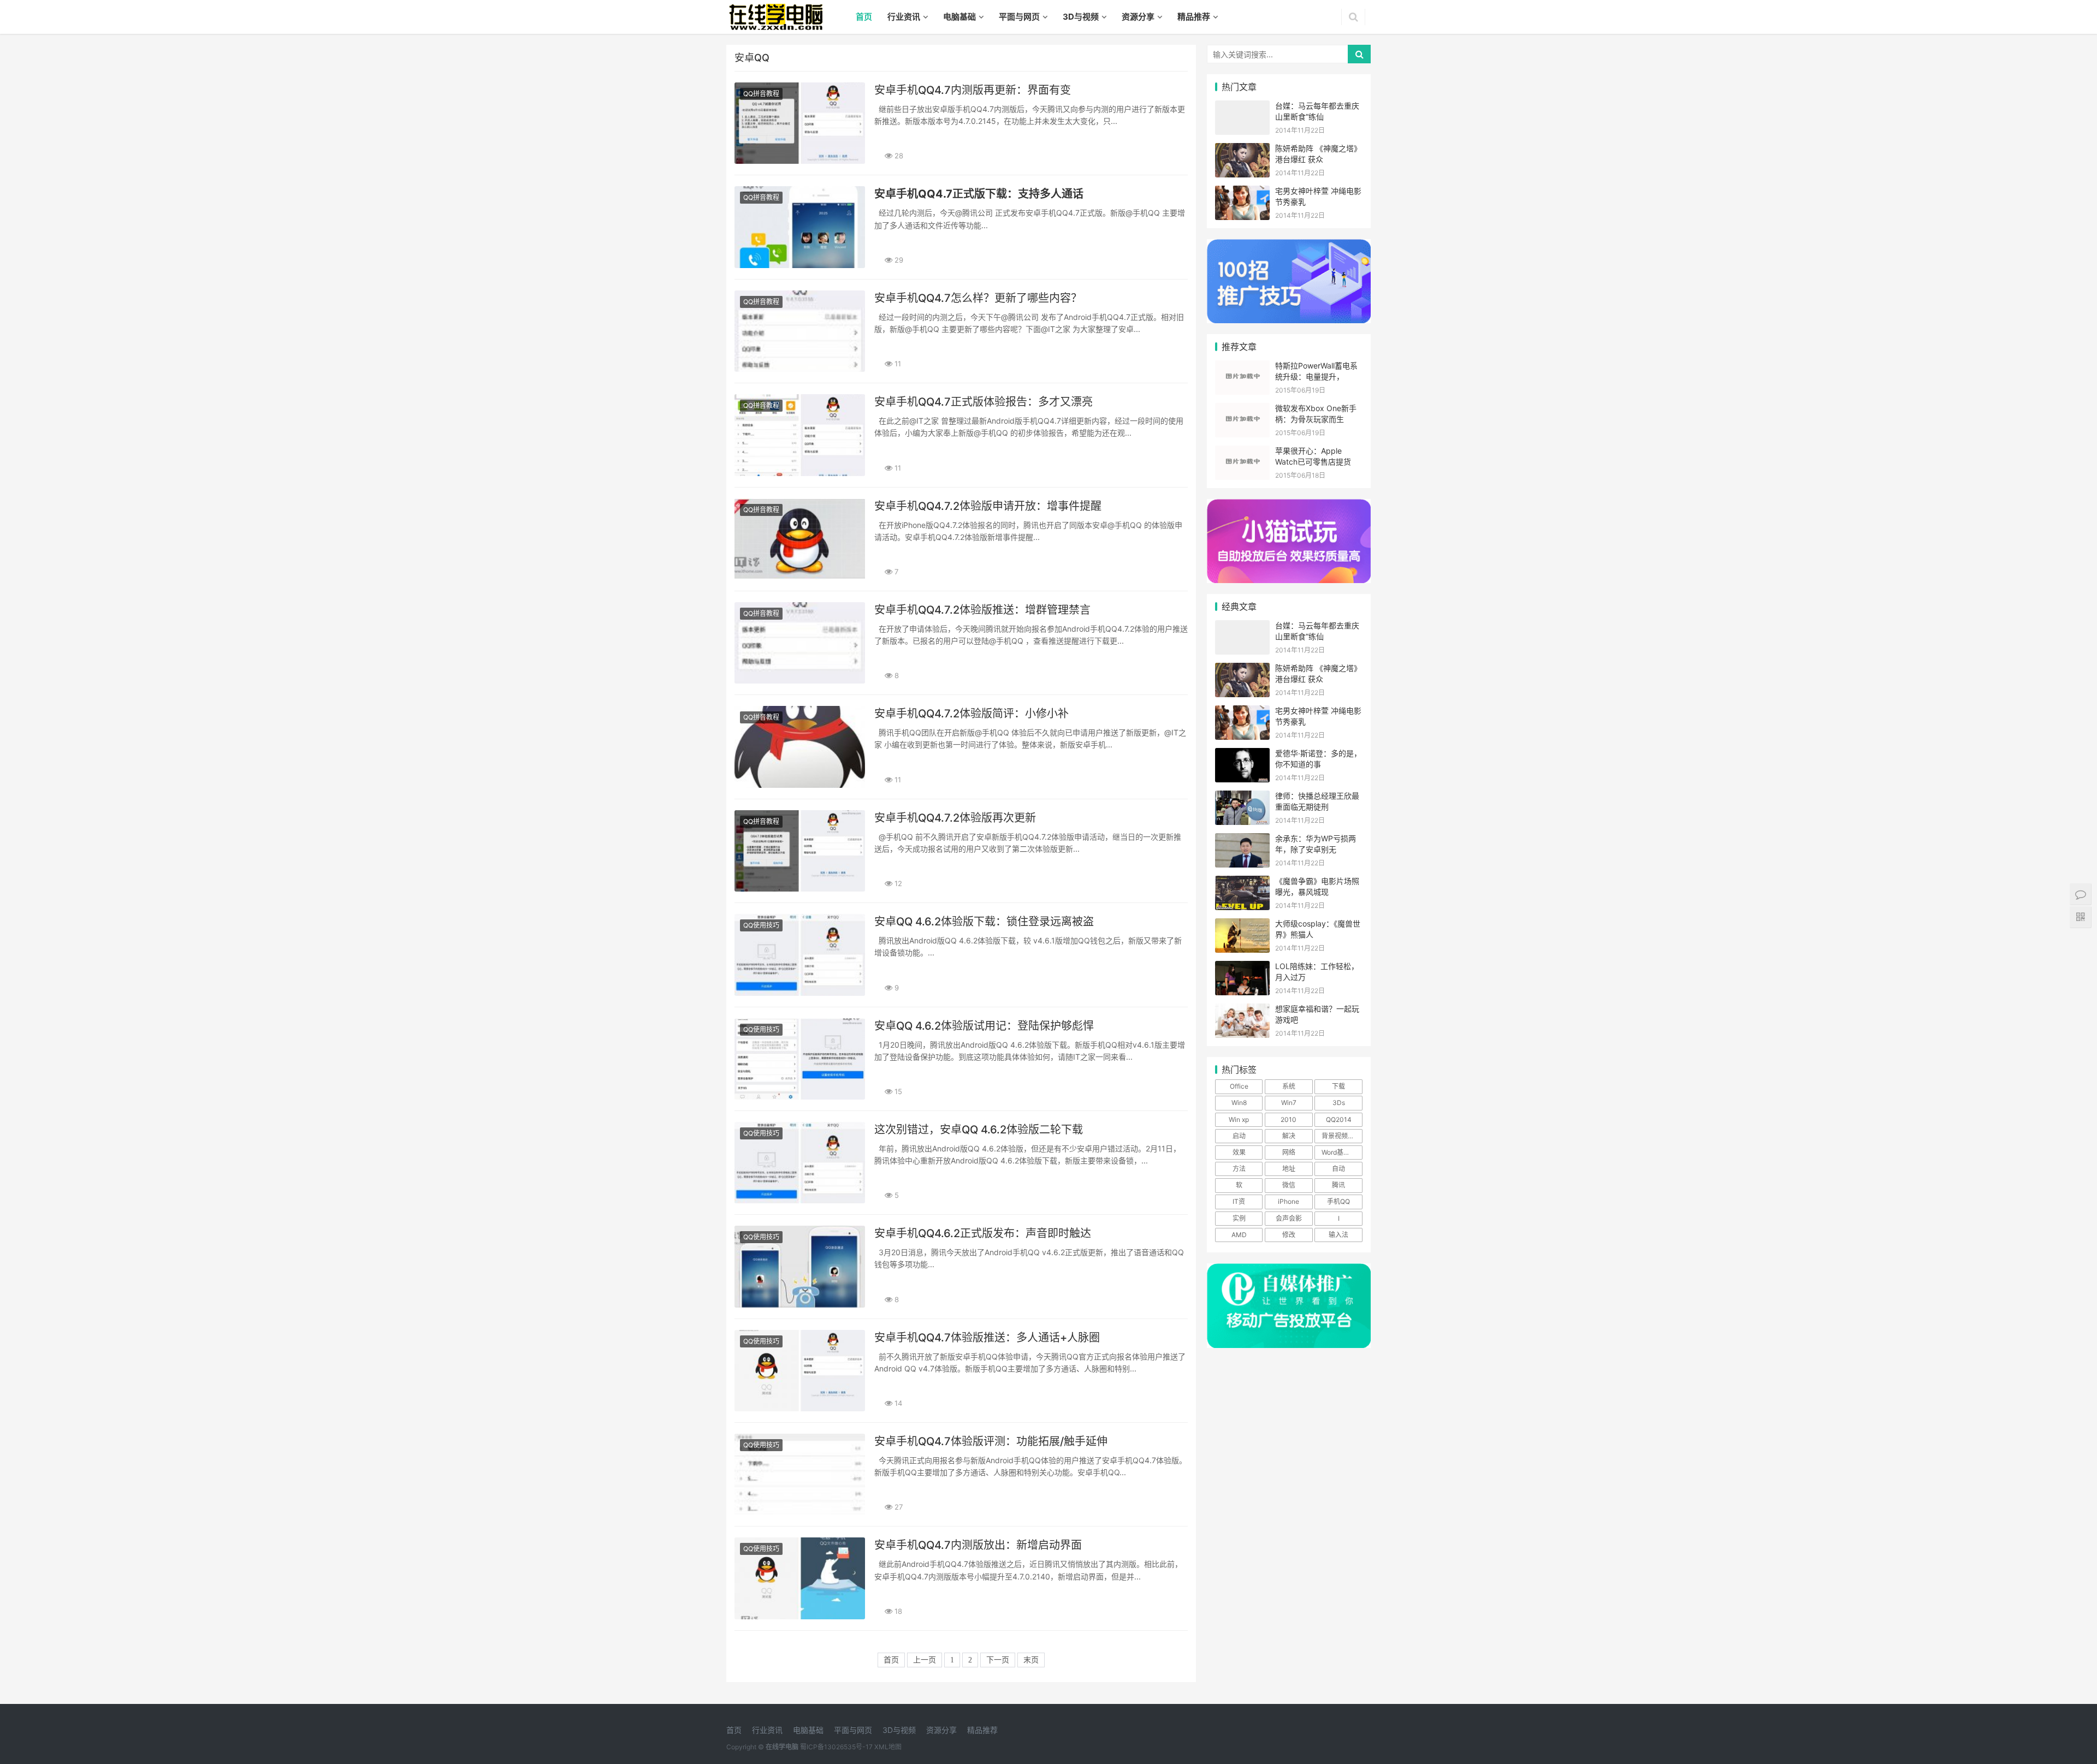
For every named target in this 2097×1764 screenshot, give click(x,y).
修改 (1289, 1235)
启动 (1239, 1136)
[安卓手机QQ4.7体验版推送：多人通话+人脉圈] (800, 1371)
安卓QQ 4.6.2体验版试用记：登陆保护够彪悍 (984, 1026)
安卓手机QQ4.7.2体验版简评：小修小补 (972, 714)
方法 (1239, 1169)
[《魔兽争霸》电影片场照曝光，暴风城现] (1242, 883)
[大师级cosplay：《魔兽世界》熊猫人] (1242, 925)
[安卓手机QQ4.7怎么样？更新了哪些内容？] (800, 331)
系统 (1289, 1086)
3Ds (1339, 1103)
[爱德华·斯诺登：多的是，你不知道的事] (1242, 755)
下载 (1338, 1086)
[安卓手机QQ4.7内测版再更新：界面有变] (800, 123)
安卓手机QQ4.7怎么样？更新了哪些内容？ (978, 298)
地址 (1289, 1169)
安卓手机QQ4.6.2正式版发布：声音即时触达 (983, 1233)
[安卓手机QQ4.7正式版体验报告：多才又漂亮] (800, 435)
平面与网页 (1019, 17)
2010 (1289, 1119)
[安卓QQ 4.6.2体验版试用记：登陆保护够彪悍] (800, 1059)
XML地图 (888, 1747)
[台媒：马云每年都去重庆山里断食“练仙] (1242, 107)
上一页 (925, 1660)
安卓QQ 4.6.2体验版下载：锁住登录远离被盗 (984, 922)
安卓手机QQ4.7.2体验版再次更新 (955, 818)
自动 (1338, 1169)
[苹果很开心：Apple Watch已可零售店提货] (1242, 452)
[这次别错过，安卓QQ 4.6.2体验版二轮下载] (800, 1163)
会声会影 (1289, 1218)
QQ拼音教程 (761, 94)
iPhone (1289, 1201)
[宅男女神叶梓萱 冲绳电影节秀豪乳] (1242, 192)
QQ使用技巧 (761, 925)
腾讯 (1338, 1185)
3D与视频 (1081, 17)
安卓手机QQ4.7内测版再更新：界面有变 (973, 90)
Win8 (1239, 1103)
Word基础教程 (1342, 1152)
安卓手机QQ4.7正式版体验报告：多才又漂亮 (984, 402)
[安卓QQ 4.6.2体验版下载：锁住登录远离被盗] (800, 955)
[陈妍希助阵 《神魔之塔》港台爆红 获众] (1242, 150)
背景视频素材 (1341, 1136)
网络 (1289, 1152)
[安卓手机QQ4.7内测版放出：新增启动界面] (800, 1578)
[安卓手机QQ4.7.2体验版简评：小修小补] (800, 747)
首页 (864, 17)
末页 (1031, 1660)
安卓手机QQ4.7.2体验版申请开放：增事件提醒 (988, 506)
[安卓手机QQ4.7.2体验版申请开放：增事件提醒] (800, 539)
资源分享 (1138, 17)
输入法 (1338, 1235)
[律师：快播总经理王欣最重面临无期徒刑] (1242, 797)
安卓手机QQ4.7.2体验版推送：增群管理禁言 (982, 610)
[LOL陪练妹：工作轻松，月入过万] (1242, 968)
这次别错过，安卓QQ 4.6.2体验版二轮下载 (979, 1130)
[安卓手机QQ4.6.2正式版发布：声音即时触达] (800, 1266)
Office (1239, 1086)
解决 (1289, 1136)
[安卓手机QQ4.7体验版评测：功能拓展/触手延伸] (800, 1474)
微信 (1289, 1185)
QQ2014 (1339, 1119)
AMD (1239, 1235)
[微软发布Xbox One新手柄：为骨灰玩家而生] (1242, 410)
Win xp (1239, 1119)
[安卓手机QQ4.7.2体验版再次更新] (800, 851)
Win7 (1289, 1103)
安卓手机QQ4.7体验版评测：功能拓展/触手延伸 (991, 1441)
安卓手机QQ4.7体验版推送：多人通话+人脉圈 (987, 1338)
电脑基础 (959, 17)
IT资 (1239, 1201)
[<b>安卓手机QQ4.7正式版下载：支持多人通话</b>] (800, 227)
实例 (1239, 1218)
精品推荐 (1194, 17)
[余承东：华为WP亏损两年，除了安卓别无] (1242, 840)
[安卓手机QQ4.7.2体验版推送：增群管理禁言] (800, 643)
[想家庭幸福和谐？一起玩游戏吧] (1242, 1010)
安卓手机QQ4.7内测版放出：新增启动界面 (978, 1545)
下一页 (998, 1660)
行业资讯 (904, 17)
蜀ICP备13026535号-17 (836, 1747)
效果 (1239, 1152)
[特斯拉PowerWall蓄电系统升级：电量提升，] (1242, 367)
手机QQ (1338, 1201)
